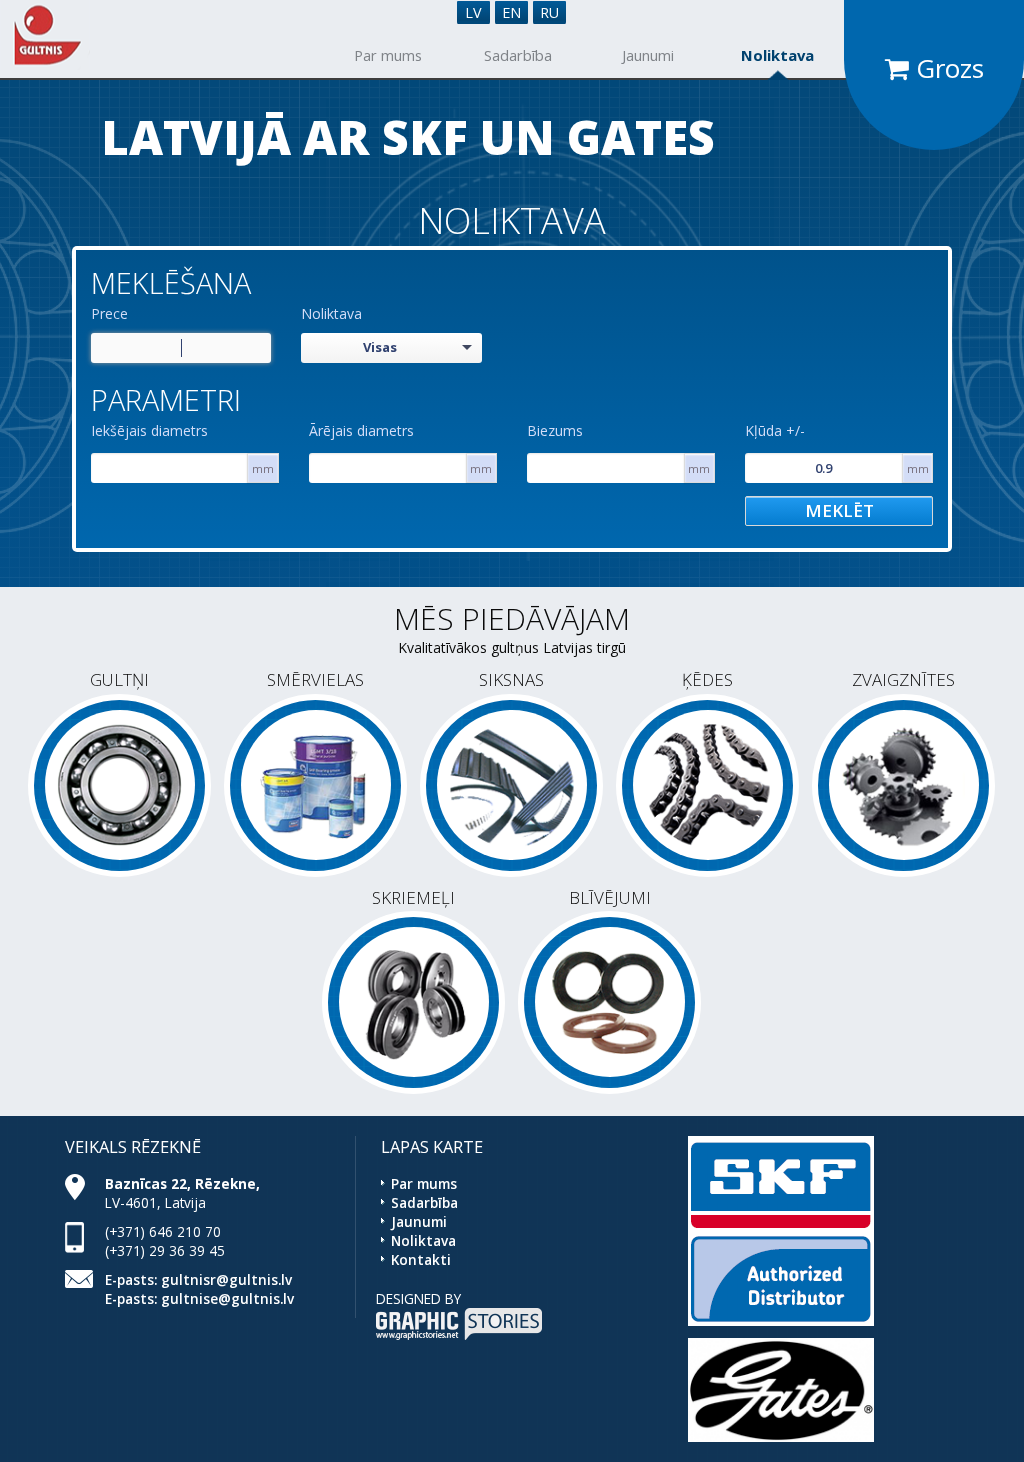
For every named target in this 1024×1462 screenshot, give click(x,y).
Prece (109, 313)
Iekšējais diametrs (149, 430)
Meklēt (839, 510)
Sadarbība (518, 55)
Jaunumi (648, 55)
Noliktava (777, 55)
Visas (380, 347)
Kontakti (421, 1259)
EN (511, 12)
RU (549, 12)
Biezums (555, 430)
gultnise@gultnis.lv (227, 1298)
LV (473, 12)
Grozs (946, 68)
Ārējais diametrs (361, 430)
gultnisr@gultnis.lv (226, 1279)
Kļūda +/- (775, 430)
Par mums (388, 55)
